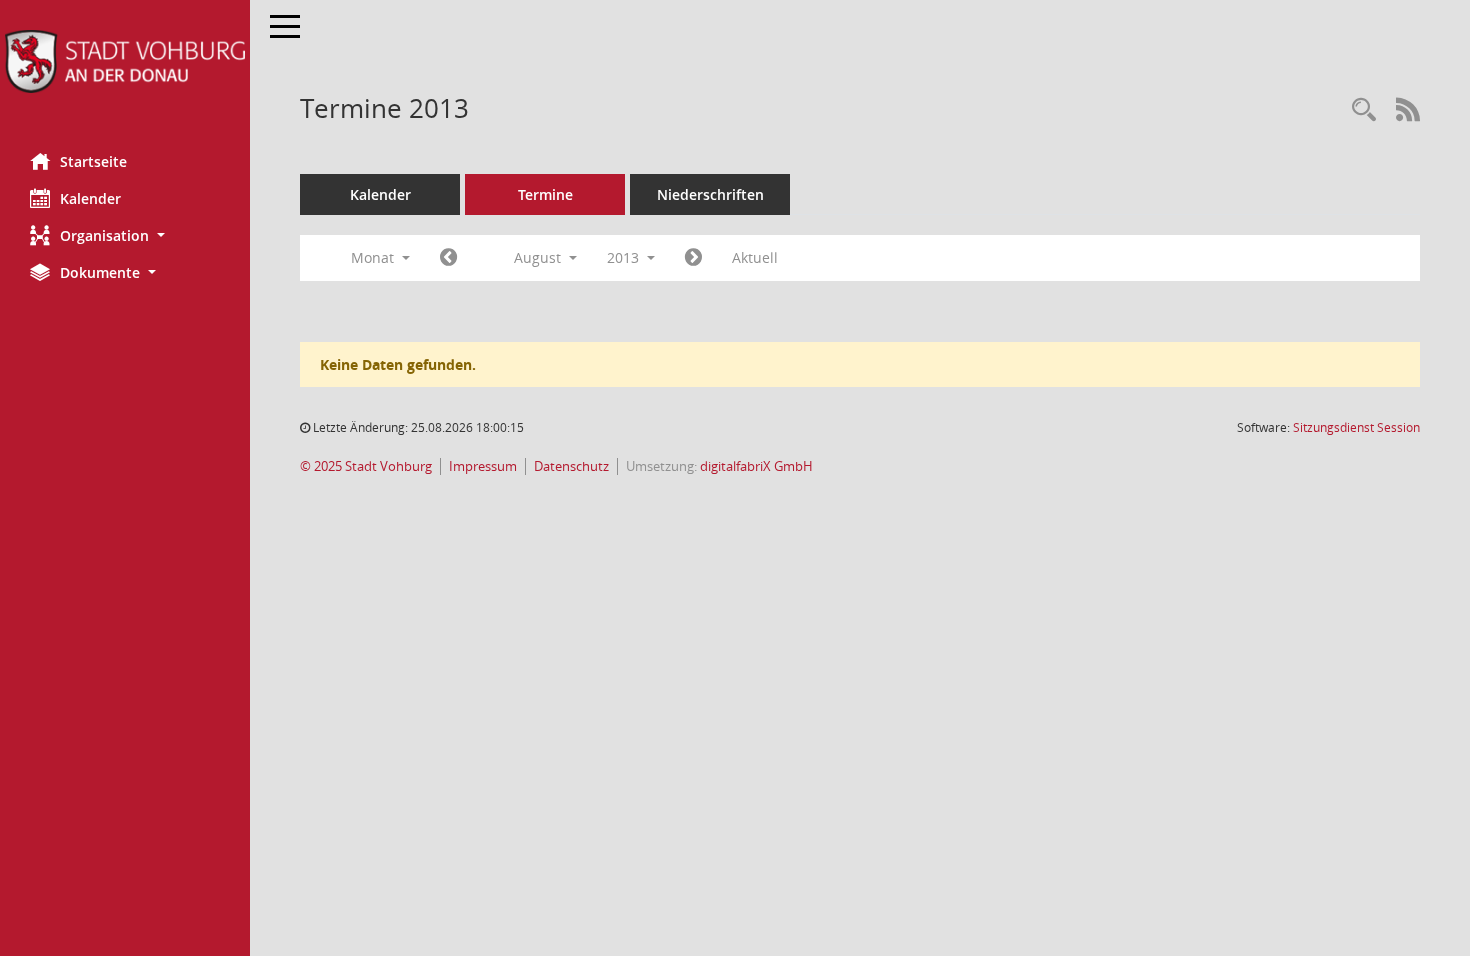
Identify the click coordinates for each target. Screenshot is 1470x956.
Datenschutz (571, 466)
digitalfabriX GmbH (756, 466)
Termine (545, 194)
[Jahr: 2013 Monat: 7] (448, 258)
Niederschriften (710, 194)
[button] (125, 235)
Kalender (90, 198)
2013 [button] (625, 257)
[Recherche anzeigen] (1364, 110)
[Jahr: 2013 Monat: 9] (693, 258)
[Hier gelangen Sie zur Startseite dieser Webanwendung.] (125, 61)
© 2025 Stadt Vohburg (366, 466)
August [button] (539, 257)
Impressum (483, 466)
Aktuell (755, 257)
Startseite (93, 161)
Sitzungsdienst (1356, 427)
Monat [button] (374, 257)
